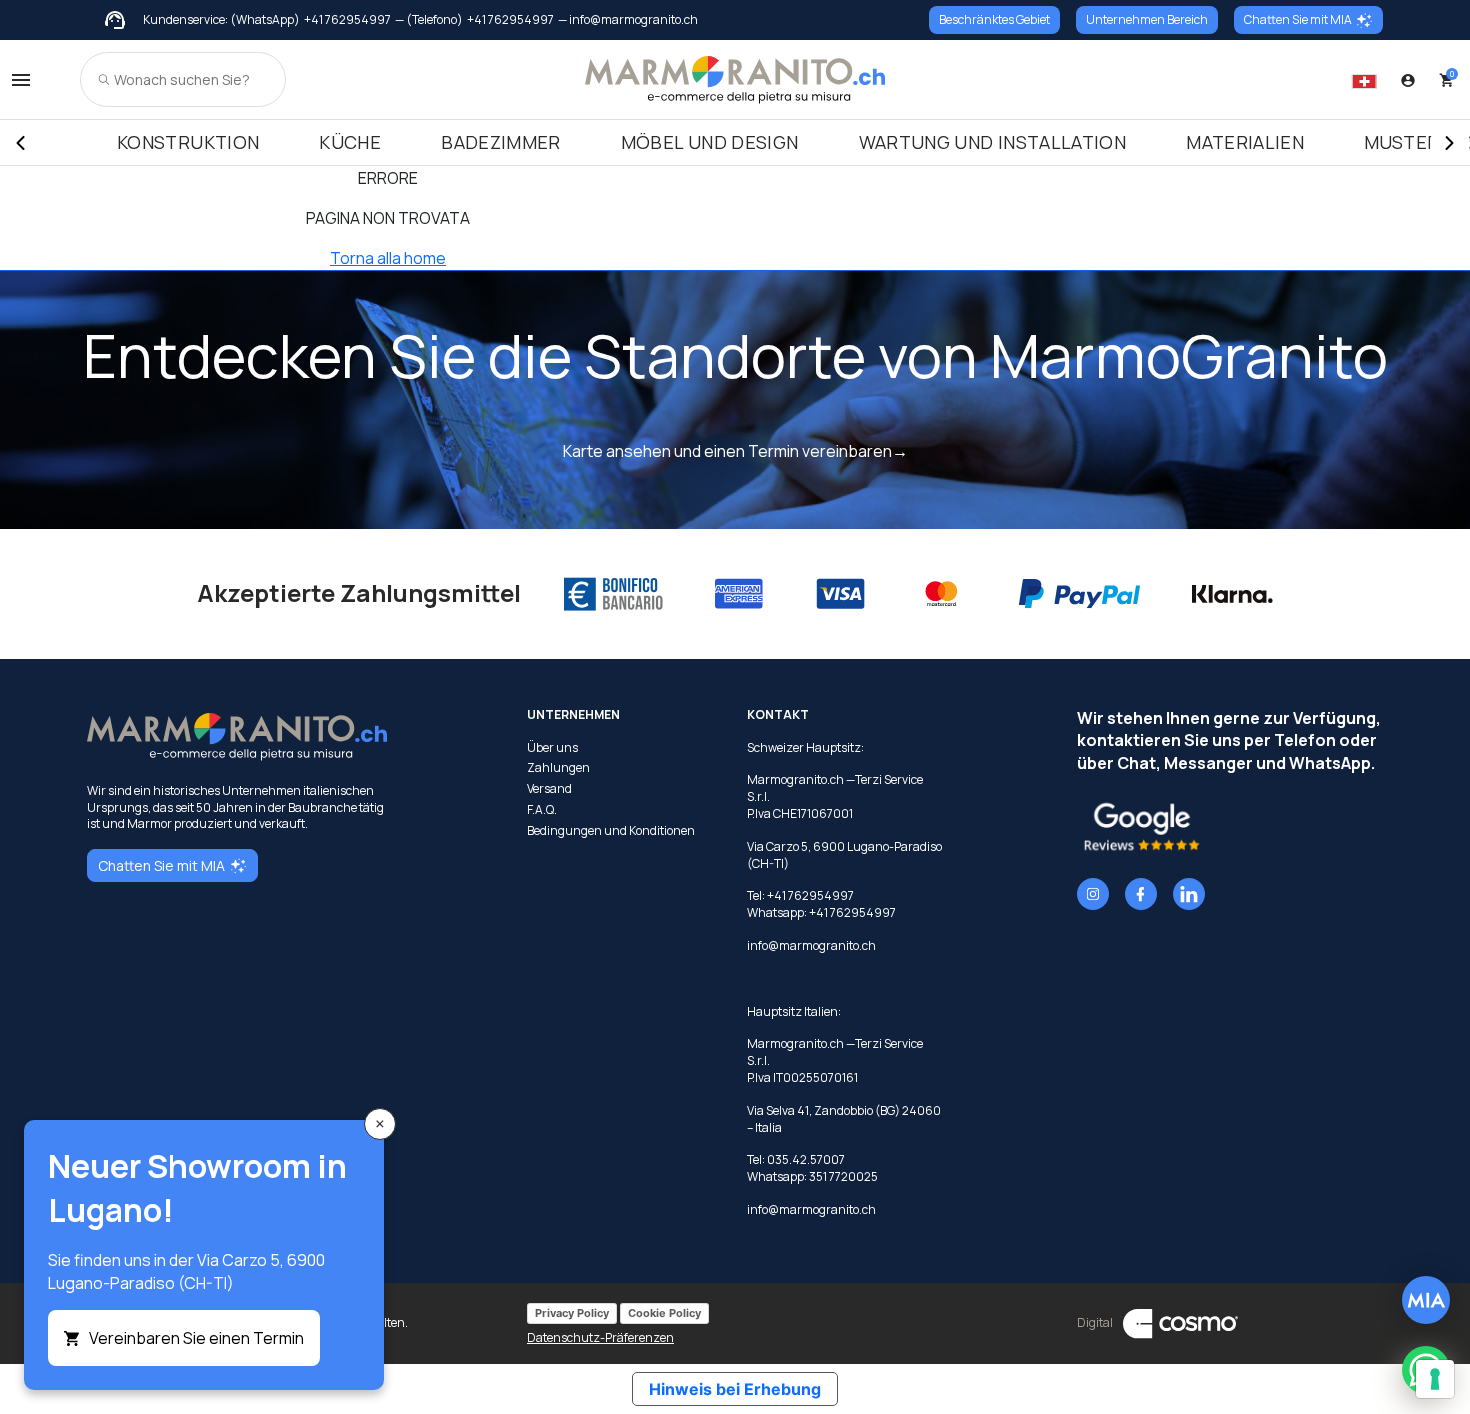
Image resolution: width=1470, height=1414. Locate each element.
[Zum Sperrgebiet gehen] (1408, 80)
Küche (350, 142)
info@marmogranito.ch (811, 945)
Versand (549, 789)
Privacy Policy (572, 1313)
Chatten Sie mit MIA (1298, 19)
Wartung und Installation (993, 142)
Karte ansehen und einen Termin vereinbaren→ (735, 451)
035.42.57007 (806, 1159)
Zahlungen (558, 768)
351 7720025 (843, 1176)
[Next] (1450, 143)
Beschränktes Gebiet (994, 19)
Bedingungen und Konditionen (611, 831)
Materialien (1245, 142)
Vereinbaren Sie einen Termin (196, 1338)
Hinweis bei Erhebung (735, 1389)
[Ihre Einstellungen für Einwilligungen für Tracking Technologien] (1435, 1379)
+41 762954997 (347, 20)
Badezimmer (501, 142)
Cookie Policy (664, 1313)
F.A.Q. (542, 810)
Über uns (552, 748)
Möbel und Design (710, 142)
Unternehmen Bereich (1147, 19)
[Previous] (20, 143)
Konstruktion (188, 142)
